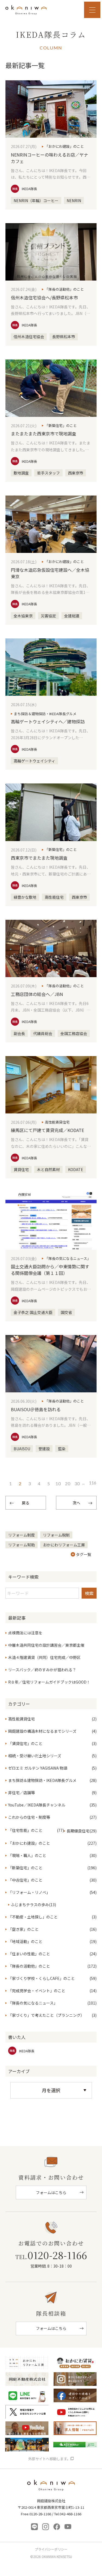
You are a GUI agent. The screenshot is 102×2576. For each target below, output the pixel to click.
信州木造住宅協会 (29, 337)
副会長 (19, 1033)
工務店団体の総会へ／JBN (37, 994)
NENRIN (74, 201)
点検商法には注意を (25, 1633)
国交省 (66, 1312)
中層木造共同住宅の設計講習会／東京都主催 (46, 1645)
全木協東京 (23, 616)
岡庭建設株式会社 (51, 2487)
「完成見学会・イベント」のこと (37, 1991)
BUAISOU (22, 1449)
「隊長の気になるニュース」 (68, 1258)
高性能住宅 (54, 897)
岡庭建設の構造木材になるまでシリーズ (42, 1731)
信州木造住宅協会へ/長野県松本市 (44, 297)
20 (68, 1483)
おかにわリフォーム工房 (64, 1545)
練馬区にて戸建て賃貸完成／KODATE (47, 1130)
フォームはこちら (51, 2192)
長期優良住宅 (78, 1831)
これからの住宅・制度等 (29, 1817)
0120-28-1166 (51, 2255)
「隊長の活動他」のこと (64, 289)
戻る (26, 1503)
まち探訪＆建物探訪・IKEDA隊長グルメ (45, 714)
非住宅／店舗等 (21, 1793)
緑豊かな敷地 (25, 897)
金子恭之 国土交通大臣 (33, 1312)
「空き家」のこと (23, 1929)
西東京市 (76, 473)
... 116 (89, 1483)
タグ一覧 (84, 1554)
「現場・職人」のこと (27, 1855)
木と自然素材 (48, 1169)
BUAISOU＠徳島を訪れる (36, 1409)
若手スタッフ (48, 473)
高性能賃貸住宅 (57, 1122)
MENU (92, 10)
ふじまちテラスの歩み (30, 1905)
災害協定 (48, 616)
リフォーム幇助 (21, 1545)
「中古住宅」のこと (25, 1880)
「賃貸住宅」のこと (25, 1743)
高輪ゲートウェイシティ (34, 761)
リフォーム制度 (21, 1535)
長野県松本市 (64, 337)
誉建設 (44, 1449)
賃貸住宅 (21, 1169)
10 (58, 1483)
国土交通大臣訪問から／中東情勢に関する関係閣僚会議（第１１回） (50, 1270)
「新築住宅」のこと (61, 425)
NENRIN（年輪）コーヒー (36, 201)
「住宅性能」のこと (25, 1830)
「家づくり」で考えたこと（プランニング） (46, 2015)
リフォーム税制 (56, 1535)
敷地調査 (21, 473)
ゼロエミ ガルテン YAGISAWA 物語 (38, 1768)
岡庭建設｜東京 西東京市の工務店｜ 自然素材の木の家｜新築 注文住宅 (26, 10)
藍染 (62, 1449)
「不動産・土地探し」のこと (33, 1917)
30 (77, 1483)
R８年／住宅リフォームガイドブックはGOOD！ (49, 1682)
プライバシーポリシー (51, 2549)
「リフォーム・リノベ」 (29, 1892)
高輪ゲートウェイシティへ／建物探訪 (48, 721)
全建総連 (72, 616)
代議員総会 (43, 1033)
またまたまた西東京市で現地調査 (44, 434)
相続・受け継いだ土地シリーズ (35, 1756)
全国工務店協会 (74, 1033)
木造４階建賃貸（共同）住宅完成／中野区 (44, 1657)
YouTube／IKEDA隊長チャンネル (37, 1805)
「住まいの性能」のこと (29, 1954)
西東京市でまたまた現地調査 (39, 858)
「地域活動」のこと (25, 1941)
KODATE (76, 1169)
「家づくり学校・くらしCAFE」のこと (41, 1978)
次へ (76, 1503)
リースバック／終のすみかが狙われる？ (42, 1670)
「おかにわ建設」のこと (64, 146)
